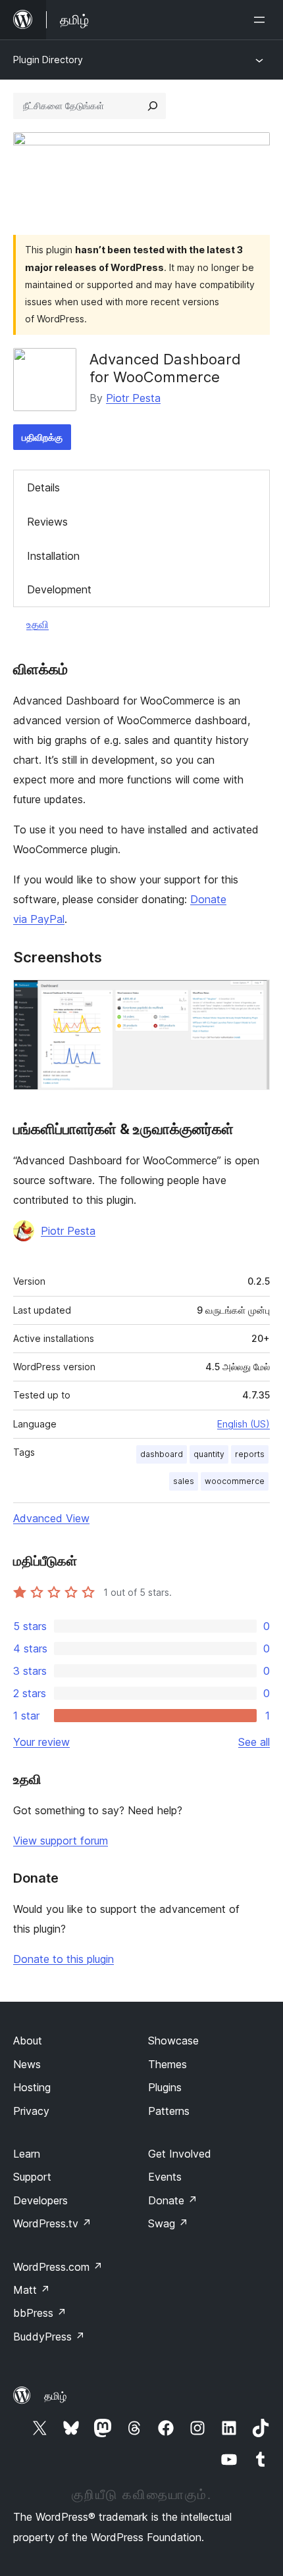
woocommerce (235, 1481)
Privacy (31, 2111)
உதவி (38, 624)
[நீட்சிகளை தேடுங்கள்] (153, 106)
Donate (173, 2200)
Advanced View (51, 1518)
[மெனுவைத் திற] (262, 20)
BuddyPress (49, 2337)
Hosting (32, 2087)
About (28, 2041)
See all (254, 1742)
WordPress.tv (52, 2223)
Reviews (47, 522)
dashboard (162, 1454)
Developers (40, 2200)
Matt (32, 2290)
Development (59, 589)
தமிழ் (55, 2396)
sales (184, 1481)
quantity (209, 1454)
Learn (27, 2154)
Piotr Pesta (133, 398)
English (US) (244, 1424)
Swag (168, 2223)
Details (43, 487)
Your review (41, 1742)
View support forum (61, 1841)
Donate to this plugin (64, 1959)
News (27, 2064)
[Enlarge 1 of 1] (252, 997)
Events (165, 2177)
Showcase (173, 2041)
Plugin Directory (48, 60)
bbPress (40, 2313)
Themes (167, 2064)
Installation (53, 556)
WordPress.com (58, 2267)
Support (32, 2177)
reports (250, 1454)
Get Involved (180, 2154)
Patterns (169, 2111)
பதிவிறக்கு (42, 437)
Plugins (165, 2087)
